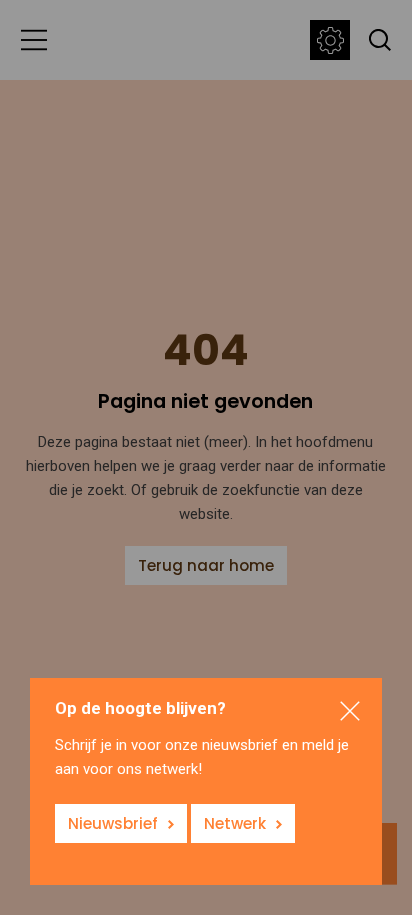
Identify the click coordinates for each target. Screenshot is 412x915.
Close (349, 710)
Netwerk (235, 823)
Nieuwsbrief (113, 823)
